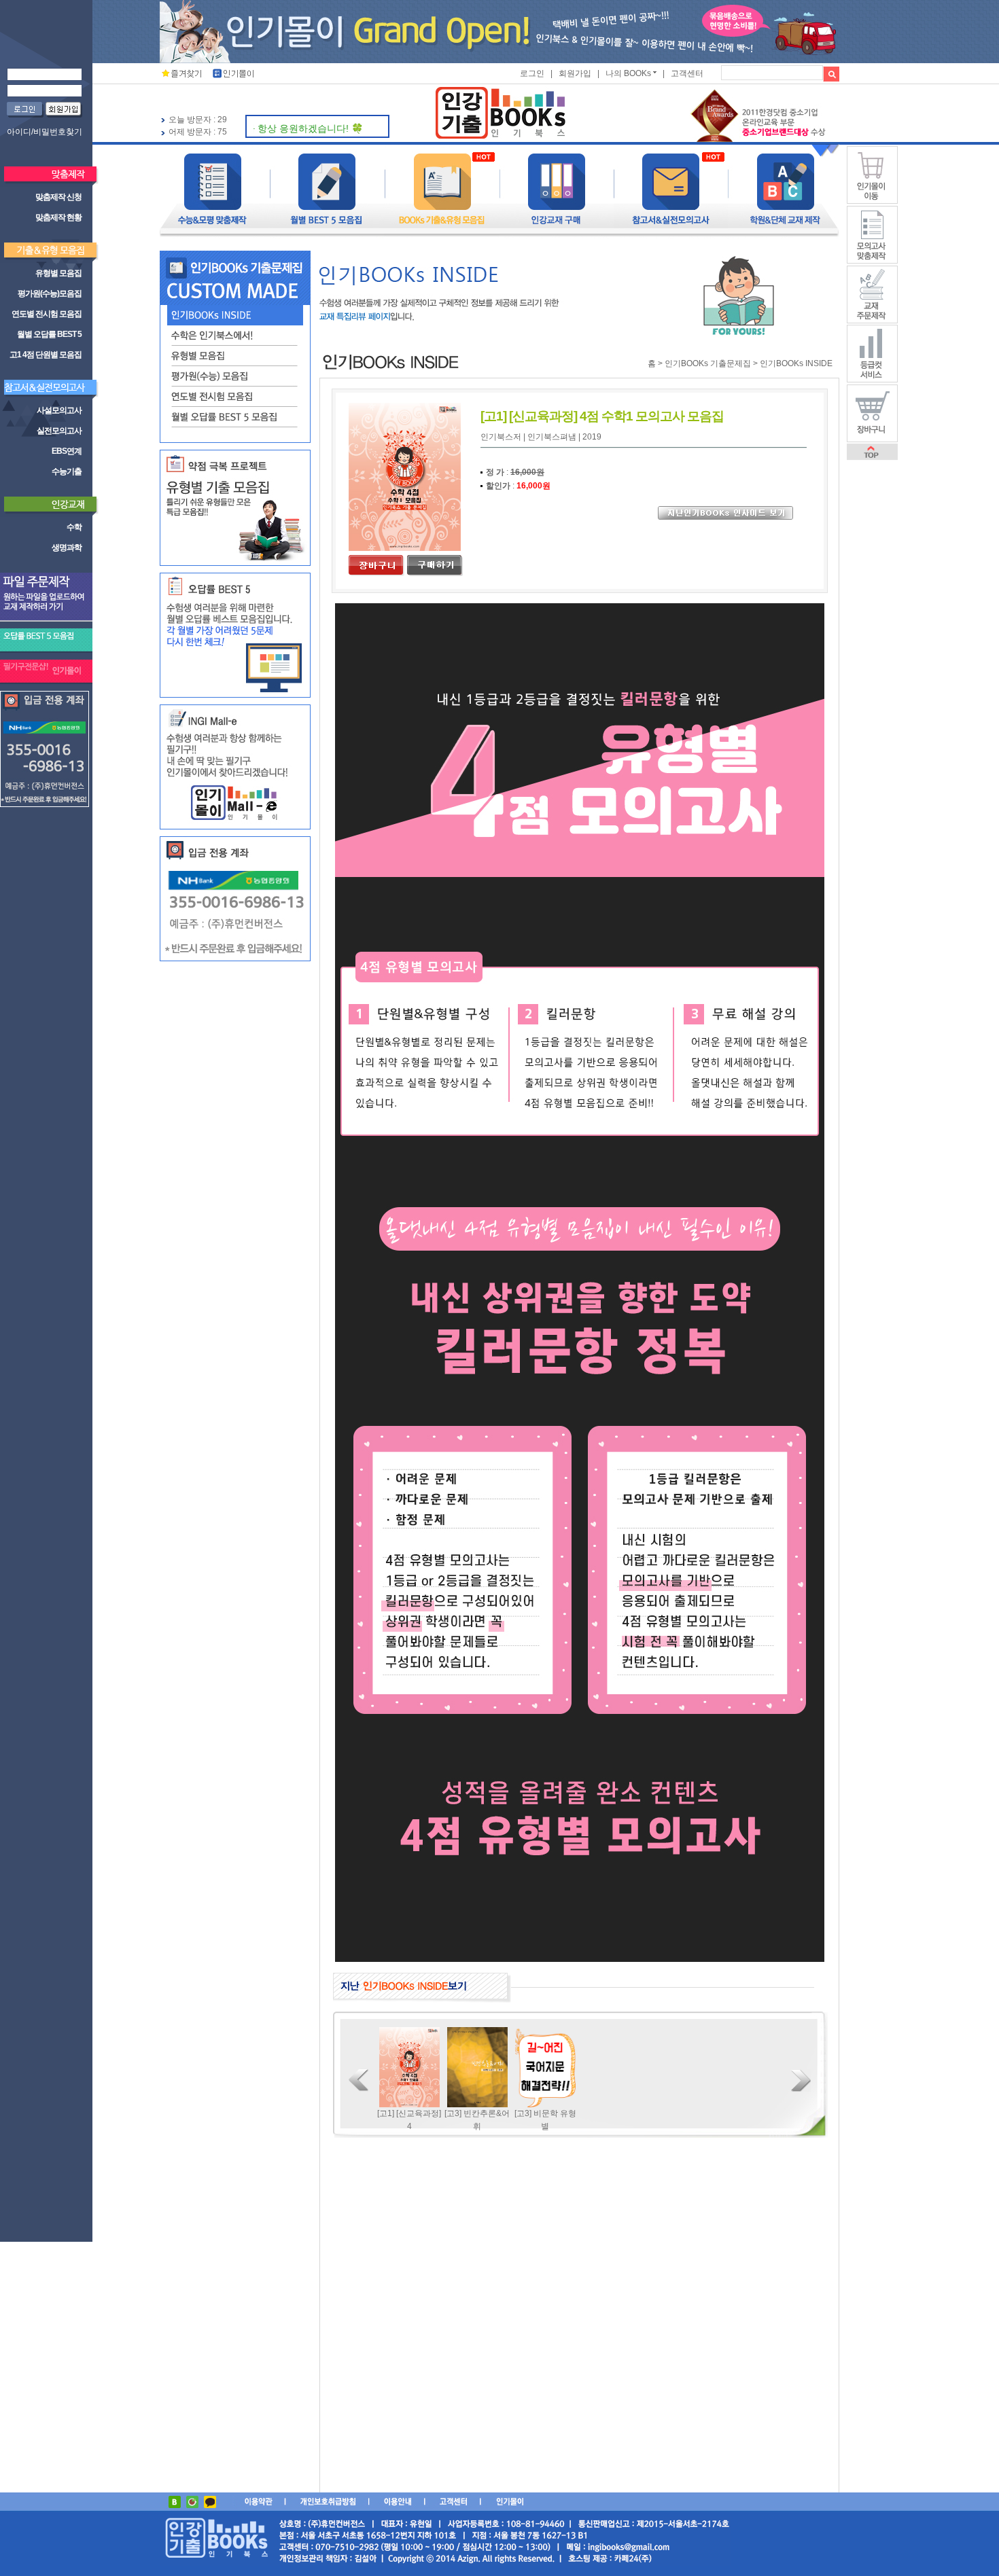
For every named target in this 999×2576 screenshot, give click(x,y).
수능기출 (67, 471)
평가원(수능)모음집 (50, 293)
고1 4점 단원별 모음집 (46, 355)
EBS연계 (67, 451)
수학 (74, 527)
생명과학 (67, 548)
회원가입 (575, 73)
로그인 (532, 73)
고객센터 (687, 73)
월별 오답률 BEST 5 (49, 334)
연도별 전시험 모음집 (47, 314)
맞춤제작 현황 (58, 217)
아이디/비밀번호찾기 (45, 132)
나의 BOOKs (628, 73)
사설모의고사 (59, 410)
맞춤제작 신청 (58, 197)
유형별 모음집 (58, 273)
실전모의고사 (59, 431)
